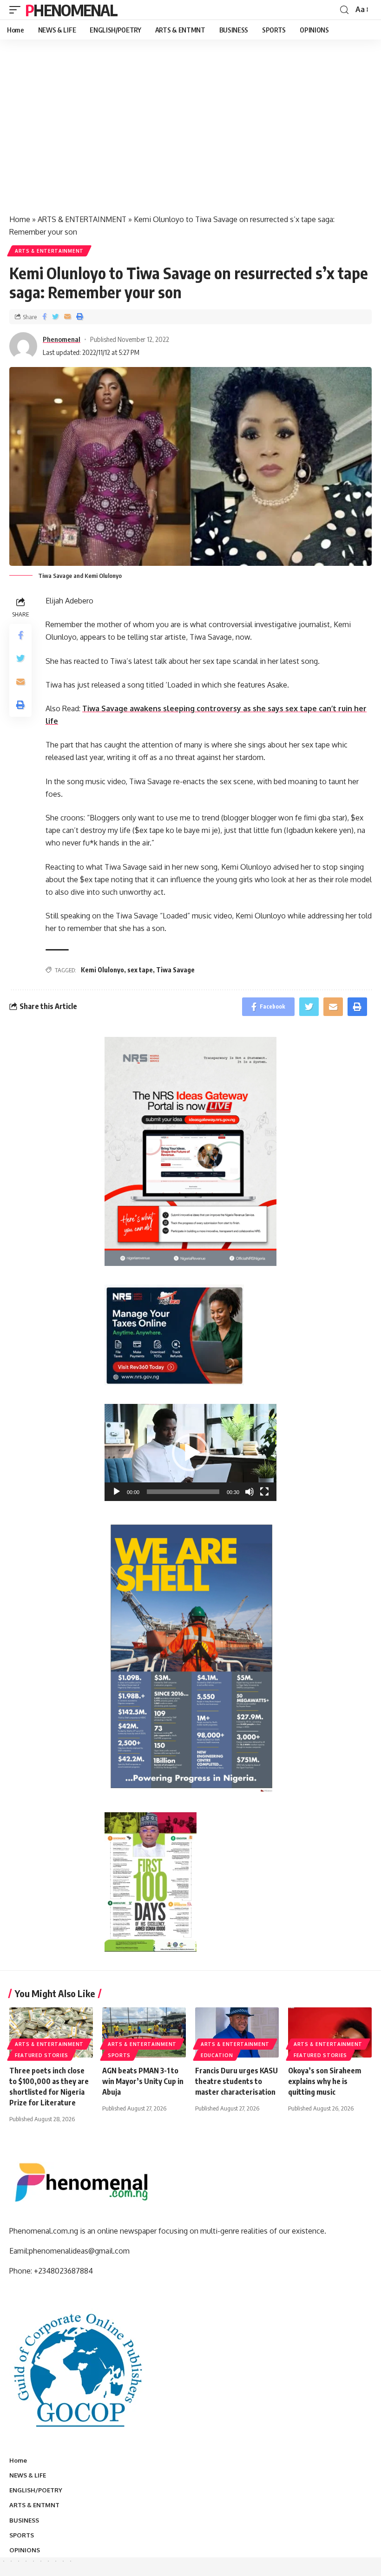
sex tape (140, 970)
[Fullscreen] (264, 1492)
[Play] (117, 1492)
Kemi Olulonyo (102, 970)
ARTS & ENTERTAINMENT (82, 219)
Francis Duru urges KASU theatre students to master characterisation (236, 2081)
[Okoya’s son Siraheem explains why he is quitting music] (330, 2032)
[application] (190, 1452)
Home (20, 219)
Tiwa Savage (175, 970)
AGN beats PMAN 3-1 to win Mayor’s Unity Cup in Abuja (143, 2081)
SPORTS (119, 2055)
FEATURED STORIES (42, 2055)
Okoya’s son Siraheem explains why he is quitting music (325, 2081)
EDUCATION (217, 2055)
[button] (190, 1453)
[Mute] (250, 1492)
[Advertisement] (190, 137)
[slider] (183, 1492)
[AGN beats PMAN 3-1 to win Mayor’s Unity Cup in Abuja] (144, 2032)
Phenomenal (71, 10)
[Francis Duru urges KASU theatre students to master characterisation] (237, 2032)
